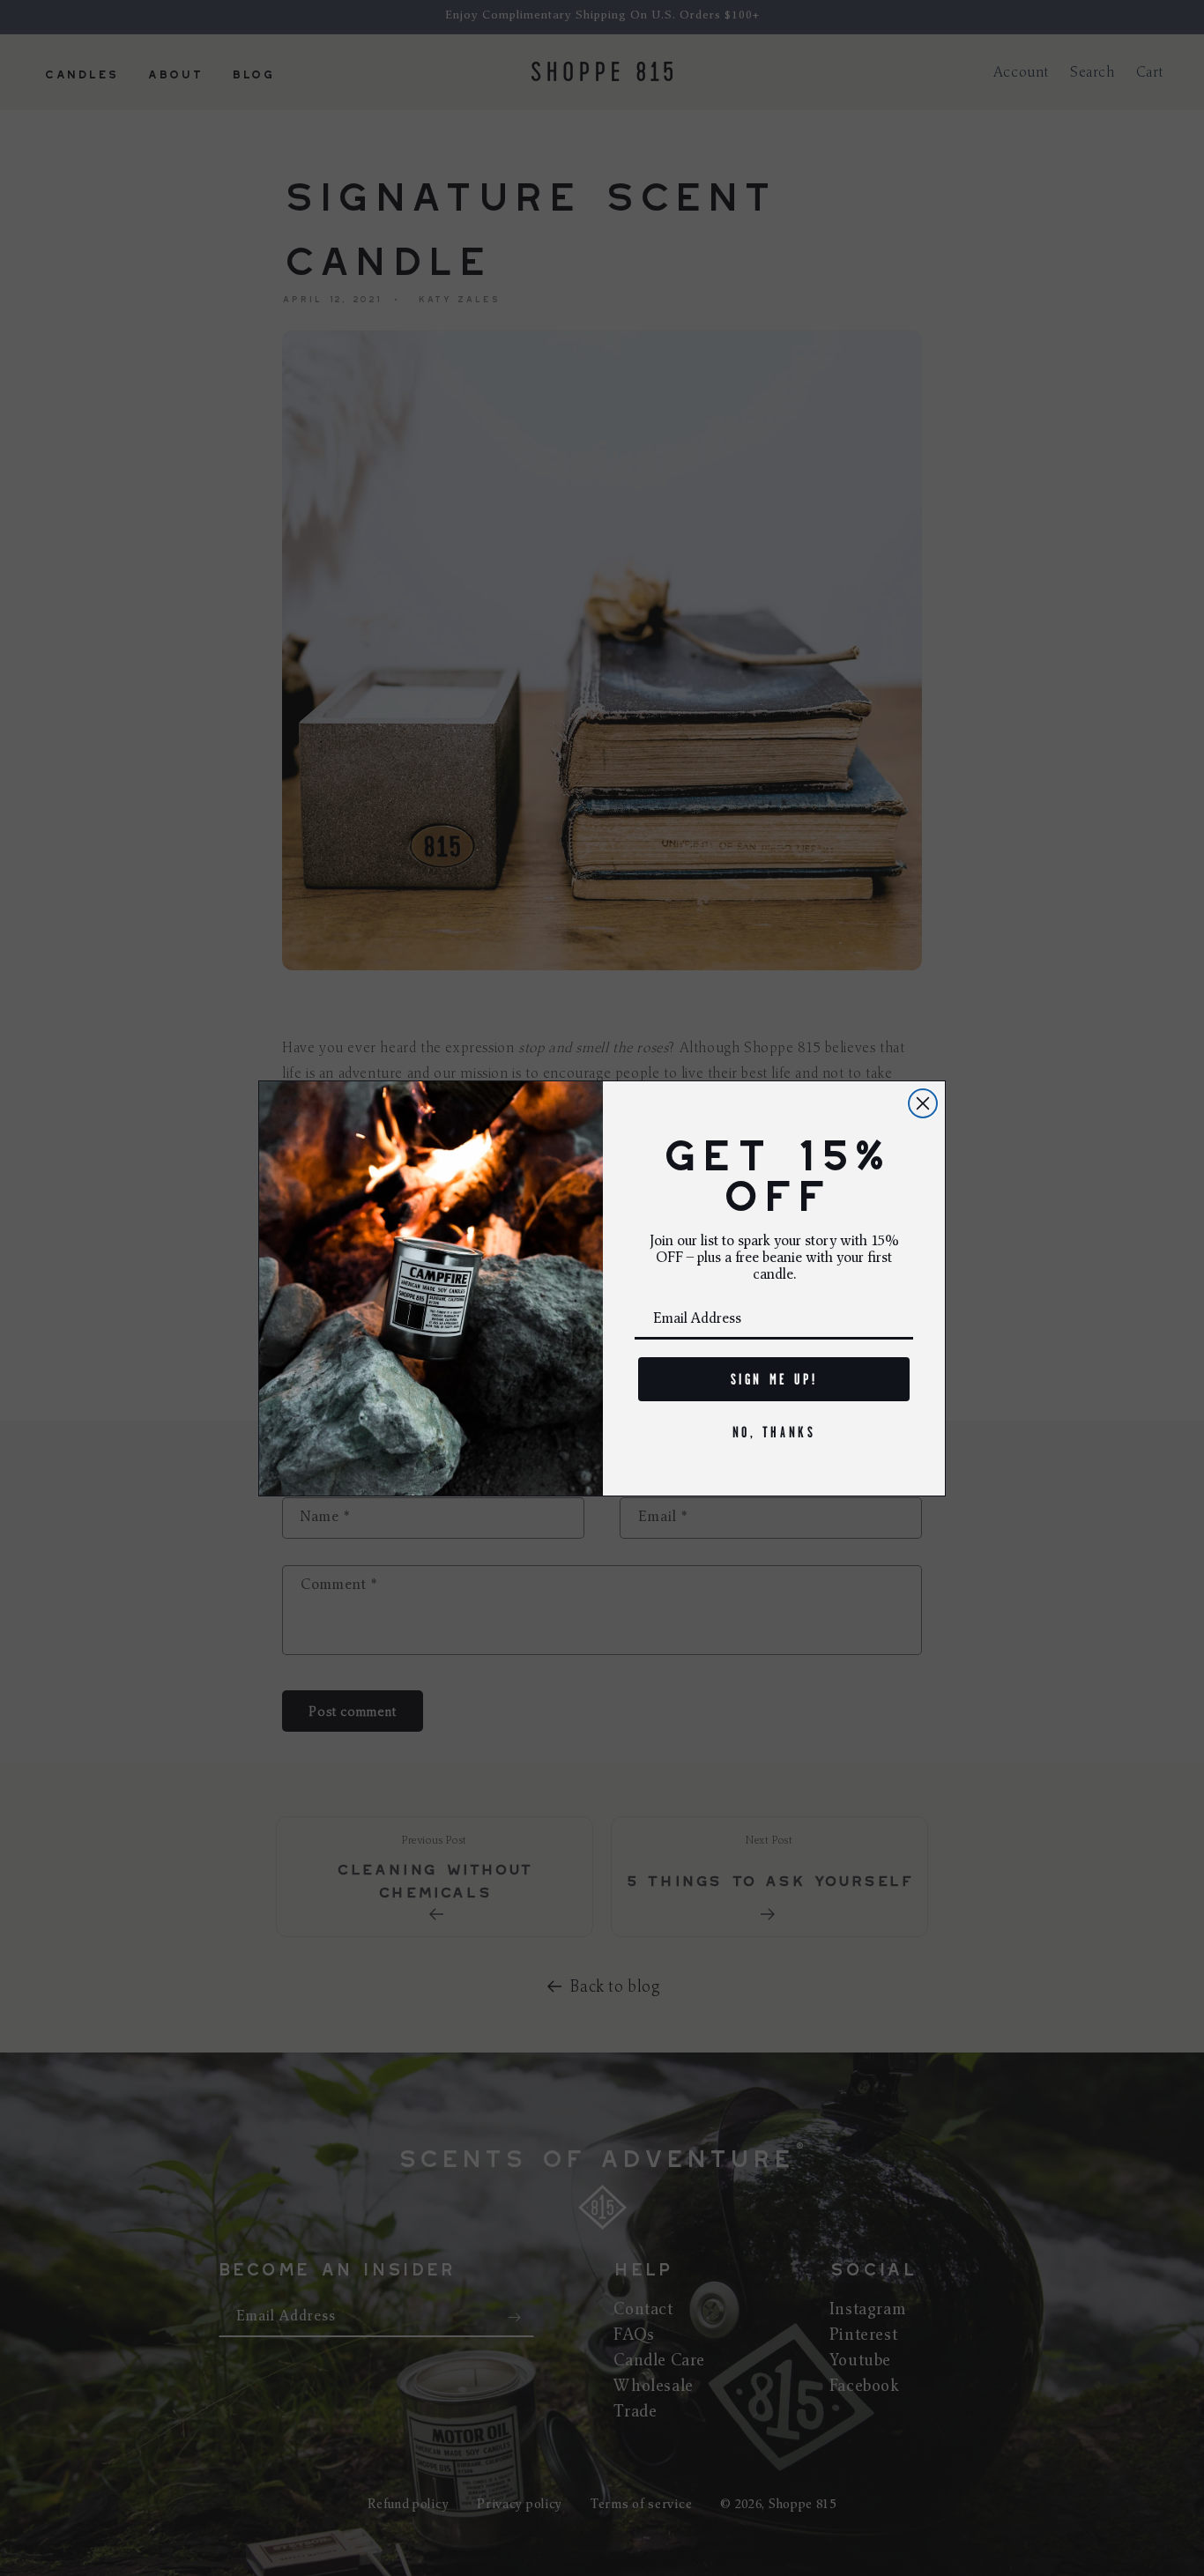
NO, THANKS (774, 1432)
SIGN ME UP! (774, 1379)
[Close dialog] (923, 1103)
